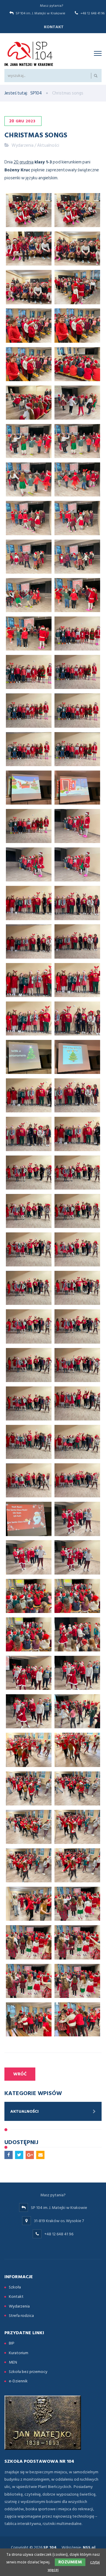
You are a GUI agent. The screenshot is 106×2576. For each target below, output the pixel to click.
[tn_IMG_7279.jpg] (77, 749)
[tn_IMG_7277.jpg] (29, 749)
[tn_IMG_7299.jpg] (77, 1018)
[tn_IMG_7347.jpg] (77, 1750)
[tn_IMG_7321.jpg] (77, 1403)
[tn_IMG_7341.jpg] (29, 1711)
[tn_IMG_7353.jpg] (77, 1827)
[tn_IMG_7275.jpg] (77, 710)
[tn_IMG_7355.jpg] (77, 1865)
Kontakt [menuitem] (16, 2297)
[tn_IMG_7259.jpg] (77, 441)
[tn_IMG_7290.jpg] (77, 903)
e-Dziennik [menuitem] (18, 2381)
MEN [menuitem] (13, 2362)
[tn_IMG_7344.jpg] (77, 1711)
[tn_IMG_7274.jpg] (29, 710)
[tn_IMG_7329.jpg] (29, 1557)
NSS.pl (89, 2547)
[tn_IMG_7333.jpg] (29, 1634)
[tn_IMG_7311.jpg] (29, 1249)
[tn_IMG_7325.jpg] (77, 1480)
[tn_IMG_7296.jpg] (77, 980)
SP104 (36, 93)
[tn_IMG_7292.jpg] (29, 941)
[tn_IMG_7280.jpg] (29, 788)
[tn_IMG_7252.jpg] (29, 364)
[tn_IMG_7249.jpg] (77, 287)
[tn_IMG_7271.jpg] (29, 672)
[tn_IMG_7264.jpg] (29, 557)
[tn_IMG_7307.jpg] (77, 1173)
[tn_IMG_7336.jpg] (77, 1634)
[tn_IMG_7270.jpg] (77, 634)
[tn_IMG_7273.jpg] (77, 672)
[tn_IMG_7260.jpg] (29, 479)
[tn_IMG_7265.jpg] (77, 557)
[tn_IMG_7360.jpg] (29, 1942)
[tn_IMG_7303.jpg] (77, 1095)
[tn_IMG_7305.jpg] (77, 1134)
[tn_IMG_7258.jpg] (29, 441)
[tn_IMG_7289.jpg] (29, 903)
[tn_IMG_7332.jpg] (77, 1596)
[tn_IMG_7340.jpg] (77, 1673)
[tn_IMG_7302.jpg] (29, 1095)
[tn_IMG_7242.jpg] (29, 249)
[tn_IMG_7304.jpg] (29, 1134)
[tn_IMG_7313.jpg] (29, 1288)
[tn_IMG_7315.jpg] (29, 1326)
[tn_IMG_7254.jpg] (77, 364)
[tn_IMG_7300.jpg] (29, 1057)
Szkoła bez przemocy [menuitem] (28, 2372)
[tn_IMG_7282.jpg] (77, 788)
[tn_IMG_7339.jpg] (29, 1673)
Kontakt (54, 27)
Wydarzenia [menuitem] (19, 2306)
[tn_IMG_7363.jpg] (77, 1942)
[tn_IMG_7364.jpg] (29, 1981)
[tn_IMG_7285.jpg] (29, 864)
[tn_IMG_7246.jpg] (29, 287)
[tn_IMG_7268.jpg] (29, 634)
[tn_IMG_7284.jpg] (77, 826)
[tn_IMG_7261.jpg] (77, 479)
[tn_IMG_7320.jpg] (29, 1403)
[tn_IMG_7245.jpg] (77, 249)
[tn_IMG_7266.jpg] (29, 595)
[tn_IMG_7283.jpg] (29, 826)
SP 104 (50, 2547)
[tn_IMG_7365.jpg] (77, 1981)
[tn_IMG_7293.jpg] (77, 941)
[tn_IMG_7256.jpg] (77, 403)
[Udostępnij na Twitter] (19, 2155)
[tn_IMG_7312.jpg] (77, 1249)
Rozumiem (70, 2562)
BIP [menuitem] (12, 2343)
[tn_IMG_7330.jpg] (77, 1557)
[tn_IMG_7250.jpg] (29, 325)
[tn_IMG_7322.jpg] (29, 1442)
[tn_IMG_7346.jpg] (29, 1750)
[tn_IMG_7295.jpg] (29, 980)
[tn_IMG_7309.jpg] (77, 1211)
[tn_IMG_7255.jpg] (29, 403)
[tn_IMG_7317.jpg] (29, 1365)
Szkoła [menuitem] (15, 2287)
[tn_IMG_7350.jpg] (29, 1788)
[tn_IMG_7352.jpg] (29, 1827)
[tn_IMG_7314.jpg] (77, 1288)
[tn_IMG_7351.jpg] (77, 1788)
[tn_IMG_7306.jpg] (29, 1173)
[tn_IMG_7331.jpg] (29, 1596)
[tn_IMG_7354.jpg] (29, 1865)
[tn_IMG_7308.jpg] (29, 1211)
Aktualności (48, 145)
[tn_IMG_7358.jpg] (77, 1904)
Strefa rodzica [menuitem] (21, 2316)
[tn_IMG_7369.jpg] (77, 2019)
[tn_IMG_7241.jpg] (77, 210)
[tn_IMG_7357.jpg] (29, 1904)
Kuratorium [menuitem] (19, 2353)
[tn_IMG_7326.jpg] (29, 1519)
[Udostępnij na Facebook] (9, 2155)
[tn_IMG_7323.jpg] (77, 1442)
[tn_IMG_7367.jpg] (29, 2019)
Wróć (20, 2074)
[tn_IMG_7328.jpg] (77, 1519)
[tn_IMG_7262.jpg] (29, 518)
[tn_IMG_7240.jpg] (29, 210)
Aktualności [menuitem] (24, 2111)
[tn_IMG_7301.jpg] (77, 1057)
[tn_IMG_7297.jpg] (29, 1018)
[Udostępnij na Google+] (30, 2155)
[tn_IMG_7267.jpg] (77, 595)
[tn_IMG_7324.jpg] (29, 1480)
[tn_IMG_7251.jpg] (77, 325)
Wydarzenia (23, 145)
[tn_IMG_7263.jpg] (77, 518)
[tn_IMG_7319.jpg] (77, 1365)
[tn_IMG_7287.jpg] (77, 864)
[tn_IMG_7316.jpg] (77, 1326)
